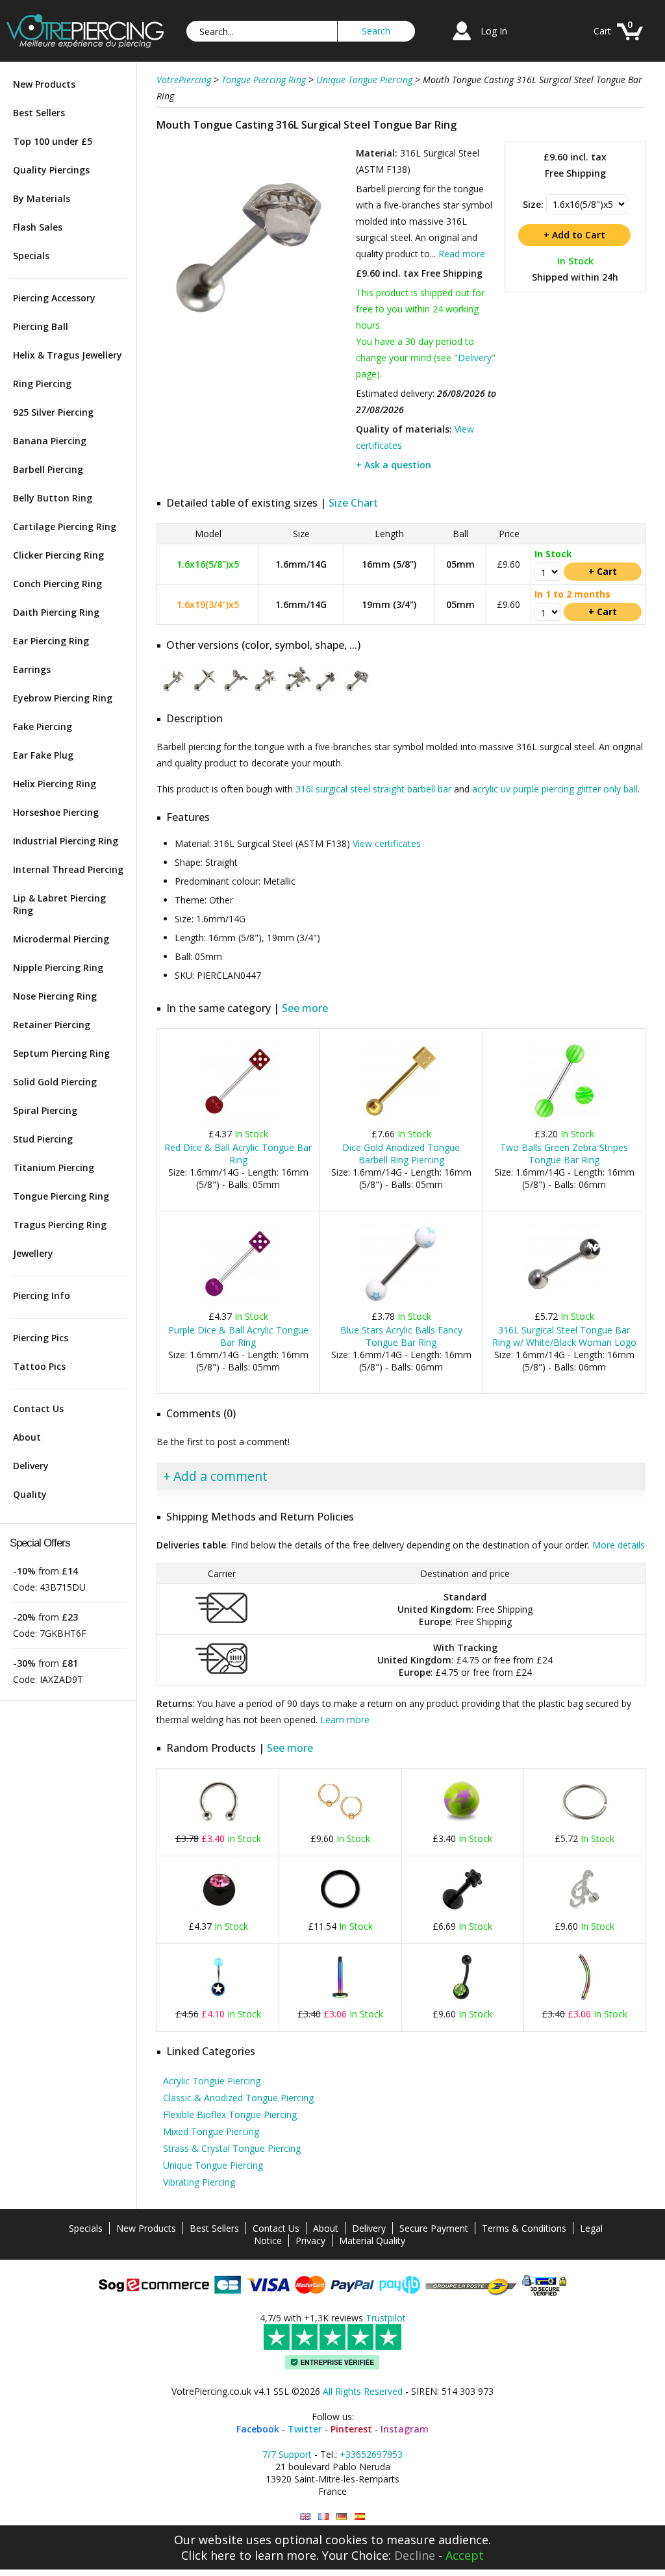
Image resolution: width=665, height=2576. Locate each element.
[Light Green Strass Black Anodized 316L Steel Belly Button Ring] (462, 2000)
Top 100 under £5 (53, 141)
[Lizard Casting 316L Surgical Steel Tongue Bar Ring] (358, 692)
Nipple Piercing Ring (58, 967)
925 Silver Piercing (53, 412)
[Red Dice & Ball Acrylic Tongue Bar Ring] (238, 1120)
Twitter (305, 2429)
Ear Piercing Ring (51, 641)
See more (305, 1008)
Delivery (31, 1466)
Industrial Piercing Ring (66, 841)
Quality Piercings (51, 170)
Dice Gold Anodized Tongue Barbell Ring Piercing (401, 1154)
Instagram (405, 2429)
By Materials (42, 198)
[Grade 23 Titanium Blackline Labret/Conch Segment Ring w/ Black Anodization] (340, 1913)
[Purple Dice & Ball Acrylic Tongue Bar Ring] (238, 1303)
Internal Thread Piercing (68, 869)
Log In (494, 31)
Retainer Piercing (52, 1025)
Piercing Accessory (54, 298)
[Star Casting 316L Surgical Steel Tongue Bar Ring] (267, 692)
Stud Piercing (43, 1139)
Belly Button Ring (53, 498)
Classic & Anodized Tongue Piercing (238, 2098)
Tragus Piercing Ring (60, 1225)
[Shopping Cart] (630, 42)
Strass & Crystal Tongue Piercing (232, 2148)
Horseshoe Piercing (56, 812)
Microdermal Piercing (61, 939)
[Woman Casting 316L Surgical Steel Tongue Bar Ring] (236, 692)
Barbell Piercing (48, 469)
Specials (31, 256)
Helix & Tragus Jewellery (68, 355)
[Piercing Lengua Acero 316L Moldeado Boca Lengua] (360, 2517)
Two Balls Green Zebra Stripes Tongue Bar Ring (564, 1154)
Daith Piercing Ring (56, 612)
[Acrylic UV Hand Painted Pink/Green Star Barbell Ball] (462, 1825)
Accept (465, 2555)
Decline (415, 2555)
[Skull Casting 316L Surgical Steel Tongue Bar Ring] (328, 692)
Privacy (310, 2241)
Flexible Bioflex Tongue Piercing (230, 2115)
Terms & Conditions (524, 2228)
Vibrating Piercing (199, 2182)
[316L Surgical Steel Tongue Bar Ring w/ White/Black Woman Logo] (564, 1303)
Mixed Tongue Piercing (211, 2131)
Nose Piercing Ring (55, 996)
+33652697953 (371, 2454)
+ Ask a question (394, 465)
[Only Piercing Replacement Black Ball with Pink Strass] (218, 1913)
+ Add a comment (215, 1476)
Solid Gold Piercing (55, 1082)
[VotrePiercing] (85, 44)
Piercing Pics (41, 1338)
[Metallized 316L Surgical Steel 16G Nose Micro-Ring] (584, 1825)
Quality (30, 1494)
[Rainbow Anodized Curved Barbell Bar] (584, 2000)
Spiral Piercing (45, 1110)
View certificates (387, 843)
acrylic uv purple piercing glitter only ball (555, 789)
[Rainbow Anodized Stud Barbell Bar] (340, 2000)
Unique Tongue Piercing (213, 2165)
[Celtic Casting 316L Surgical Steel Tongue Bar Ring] (175, 692)
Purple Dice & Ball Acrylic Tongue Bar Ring (238, 1336)
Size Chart (353, 503)
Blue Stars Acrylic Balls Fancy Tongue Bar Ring (401, 1336)
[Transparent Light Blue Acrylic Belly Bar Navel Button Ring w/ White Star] (218, 2000)
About (27, 1437)
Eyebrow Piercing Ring (63, 698)
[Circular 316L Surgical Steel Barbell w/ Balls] (218, 1825)
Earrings (32, 669)
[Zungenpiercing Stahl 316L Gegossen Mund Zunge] (342, 2517)
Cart (602, 31)
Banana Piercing (50, 441)
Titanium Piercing (54, 1168)
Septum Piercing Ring (61, 1053)
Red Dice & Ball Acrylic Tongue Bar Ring (238, 1154)
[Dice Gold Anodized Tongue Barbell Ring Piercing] (401, 1120)
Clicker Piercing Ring (58, 555)
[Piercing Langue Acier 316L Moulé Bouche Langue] (323, 2517)
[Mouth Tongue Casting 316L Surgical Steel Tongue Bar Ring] (255, 334)
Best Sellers (39, 113)
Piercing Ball (41, 326)
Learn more (345, 1720)
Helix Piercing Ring (55, 784)
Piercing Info (42, 1295)
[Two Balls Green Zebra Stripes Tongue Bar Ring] (564, 1120)
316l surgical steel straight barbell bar (373, 789)
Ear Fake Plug (43, 755)
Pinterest (351, 2429)
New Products (44, 84)
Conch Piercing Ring (57, 584)
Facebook (258, 2429)
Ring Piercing (42, 384)
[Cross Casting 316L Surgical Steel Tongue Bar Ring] (206, 692)
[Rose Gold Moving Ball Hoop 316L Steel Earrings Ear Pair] (340, 1825)
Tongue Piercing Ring (61, 1196)
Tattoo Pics (39, 1366)
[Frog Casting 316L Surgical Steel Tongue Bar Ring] (297, 692)
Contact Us (38, 1408)
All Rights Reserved (363, 2391)
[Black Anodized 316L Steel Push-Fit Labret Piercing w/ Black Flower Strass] (462, 1913)
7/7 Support (287, 2454)
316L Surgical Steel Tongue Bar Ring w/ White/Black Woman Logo (564, 1336)
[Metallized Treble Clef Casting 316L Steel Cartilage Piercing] (584, 1913)
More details (619, 1545)
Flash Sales (38, 227)
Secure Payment (434, 2228)
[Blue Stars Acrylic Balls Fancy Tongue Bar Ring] (401, 1303)
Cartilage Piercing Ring (65, 526)
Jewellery (33, 1253)
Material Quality (372, 2241)
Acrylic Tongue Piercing (212, 2081)
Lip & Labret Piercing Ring (59, 904)
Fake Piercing (43, 726)
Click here (208, 2555)
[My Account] (462, 42)
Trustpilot (386, 2318)
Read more (462, 254)
